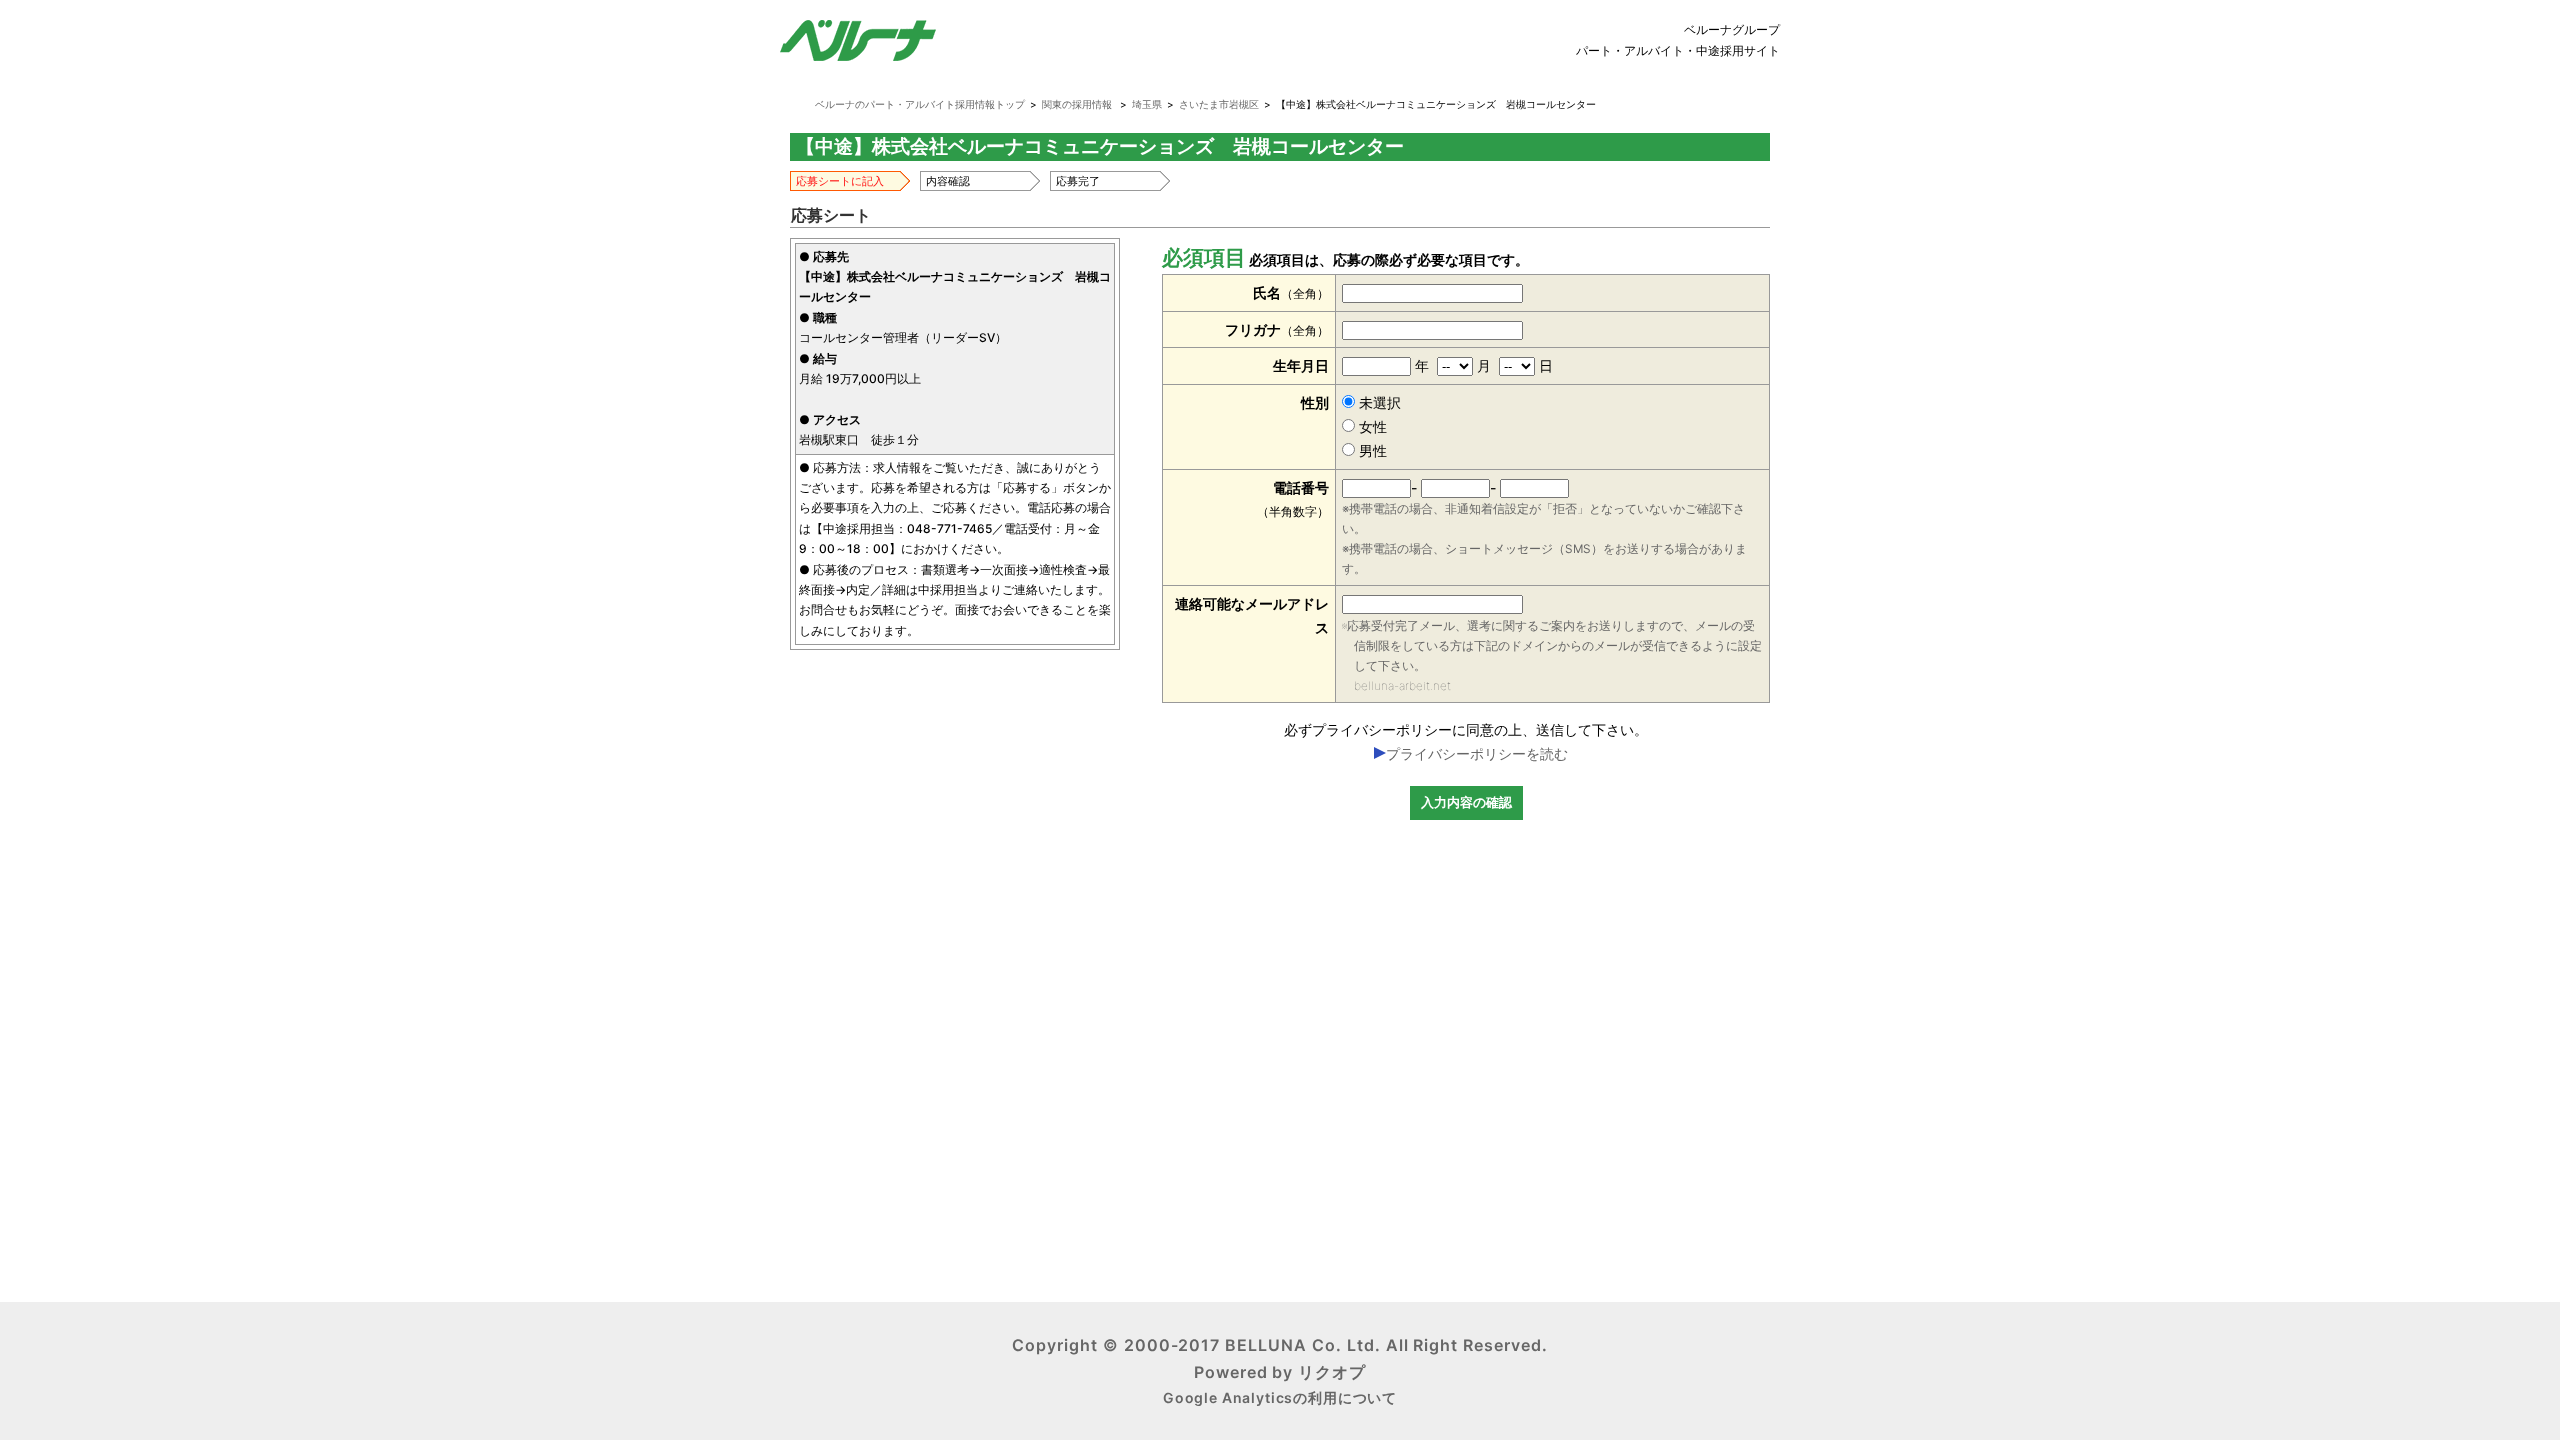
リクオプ (1332, 1372)
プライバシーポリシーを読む (1477, 753)
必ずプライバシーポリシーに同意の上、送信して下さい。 (1466, 729)
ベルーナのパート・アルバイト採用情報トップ (920, 104)
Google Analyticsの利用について (1280, 1397)
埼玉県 (1147, 104)
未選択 (1378, 402)
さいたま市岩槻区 (1219, 104)
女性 (1371, 426)
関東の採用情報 (1077, 104)
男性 (1371, 450)
